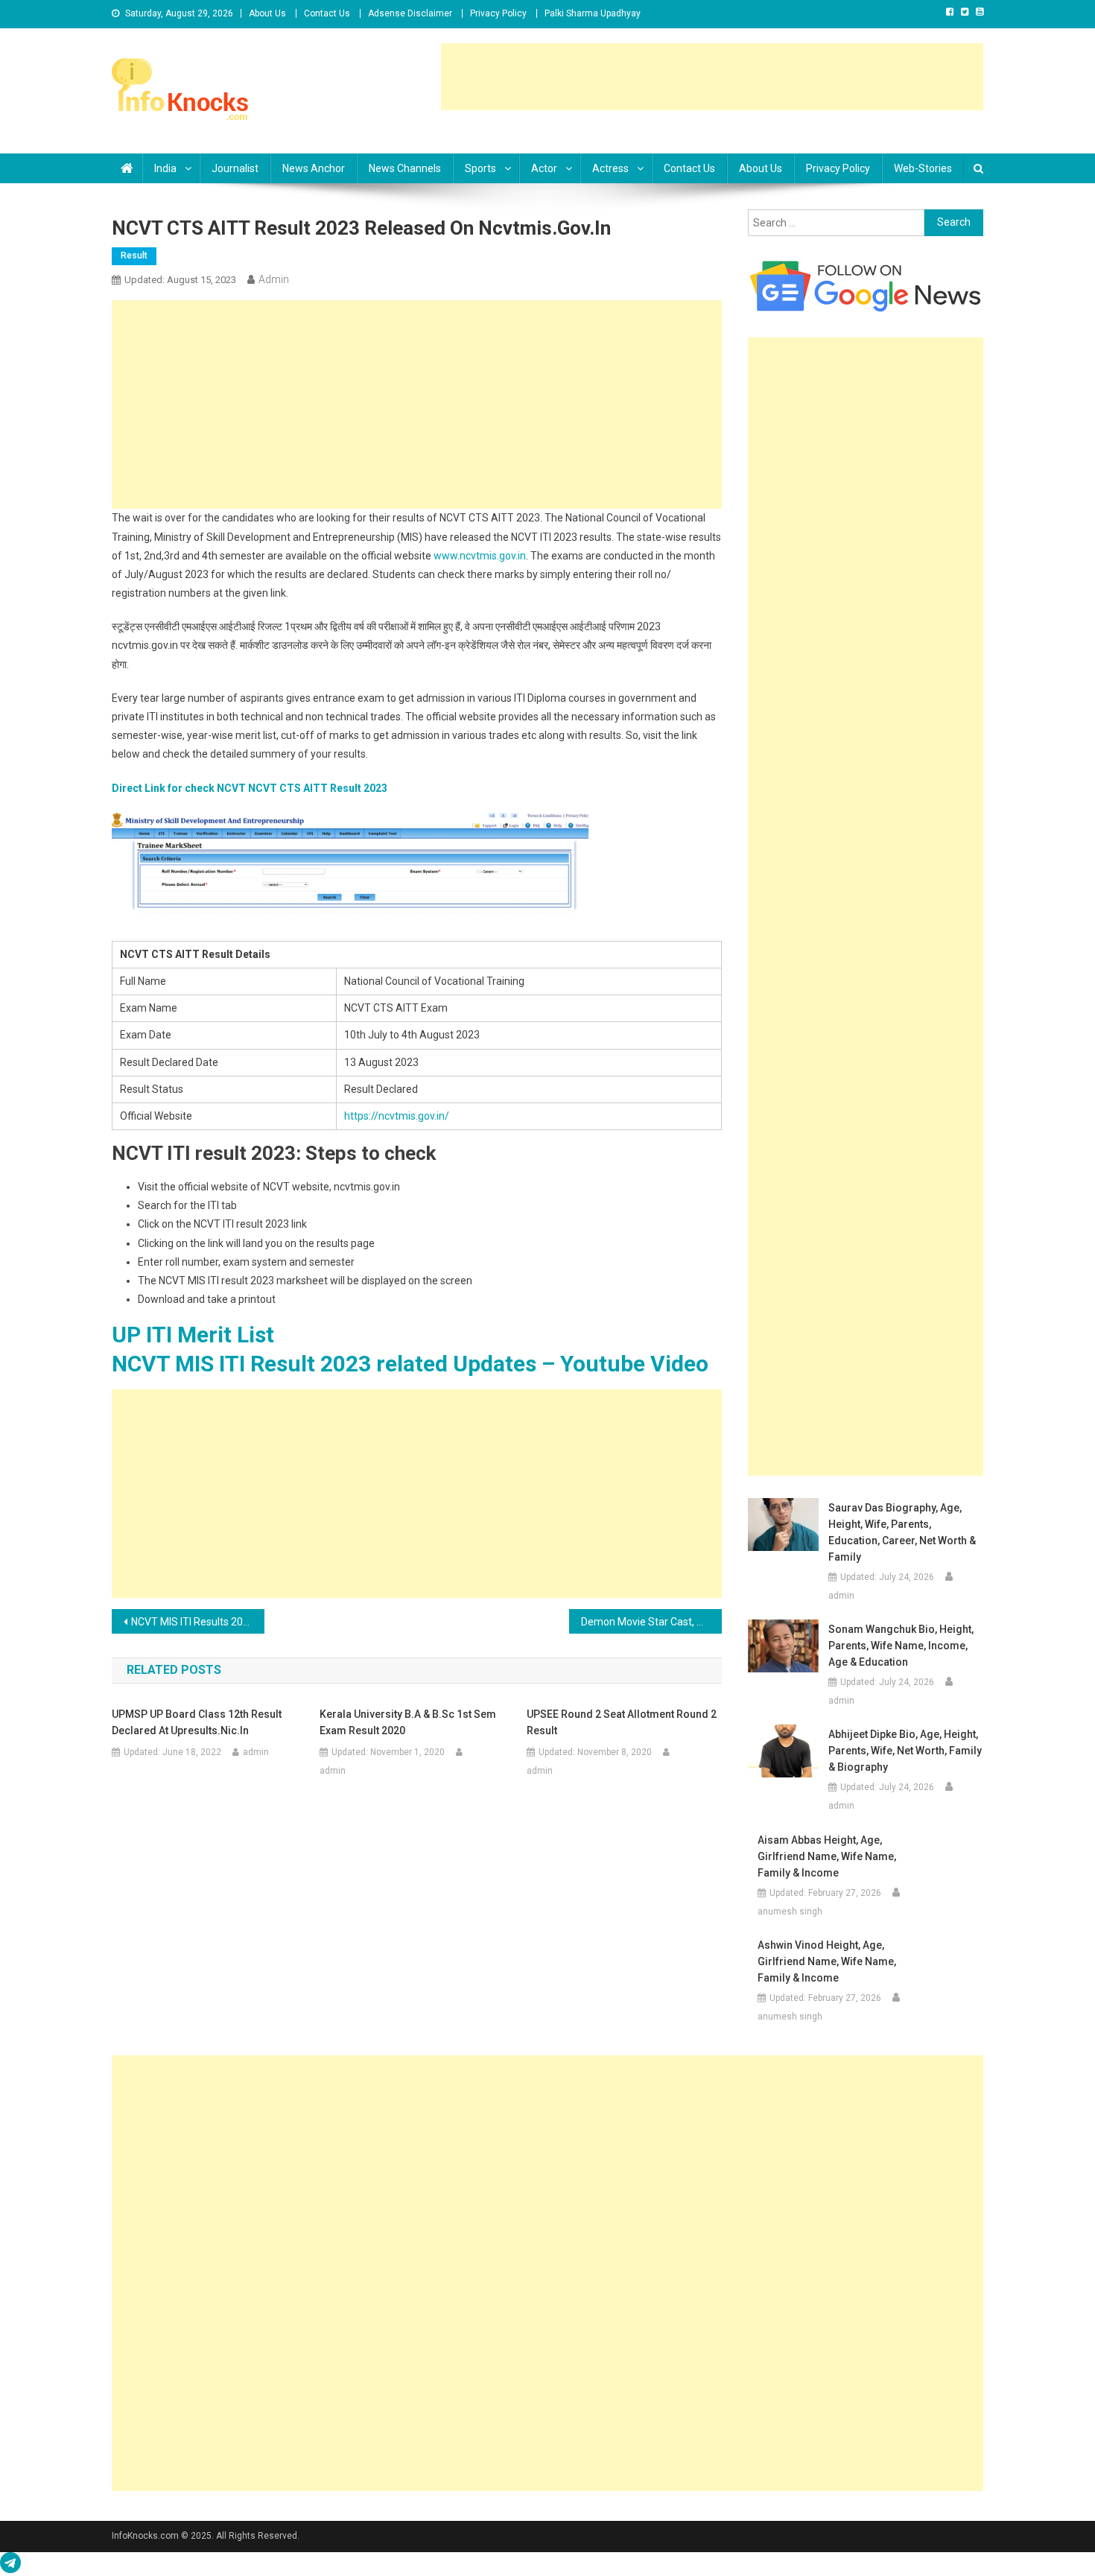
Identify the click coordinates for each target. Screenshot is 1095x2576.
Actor (544, 168)
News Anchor (314, 168)
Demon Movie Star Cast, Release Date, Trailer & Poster (651, 1622)
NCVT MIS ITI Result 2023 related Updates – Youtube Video (410, 1364)
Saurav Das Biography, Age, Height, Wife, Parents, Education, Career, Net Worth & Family (902, 1532)
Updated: (180, 280)
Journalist (235, 168)
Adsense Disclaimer (410, 13)
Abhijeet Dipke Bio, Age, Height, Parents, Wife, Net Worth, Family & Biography (905, 1751)
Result (134, 256)
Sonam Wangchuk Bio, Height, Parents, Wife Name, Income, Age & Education (901, 1646)
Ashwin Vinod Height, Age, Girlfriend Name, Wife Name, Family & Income (827, 1961)
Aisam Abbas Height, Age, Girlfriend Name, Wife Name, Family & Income (827, 1856)
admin (274, 279)
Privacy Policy (498, 13)
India (165, 168)
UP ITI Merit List (193, 1335)
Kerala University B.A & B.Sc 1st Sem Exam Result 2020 (408, 1722)
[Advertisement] (712, 77)
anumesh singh (790, 1912)
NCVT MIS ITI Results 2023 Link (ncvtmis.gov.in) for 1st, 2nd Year (198, 1622)
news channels (405, 168)
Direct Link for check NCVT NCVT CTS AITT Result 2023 (250, 788)
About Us (267, 13)
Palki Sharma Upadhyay (593, 13)
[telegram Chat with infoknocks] (10, 2566)
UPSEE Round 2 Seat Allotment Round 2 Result (622, 1722)
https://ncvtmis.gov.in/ (397, 1116)
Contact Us (327, 13)
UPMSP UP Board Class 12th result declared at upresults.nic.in (197, 1722)
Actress (610, 168)
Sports (480, 168)
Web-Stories (923, 168)
